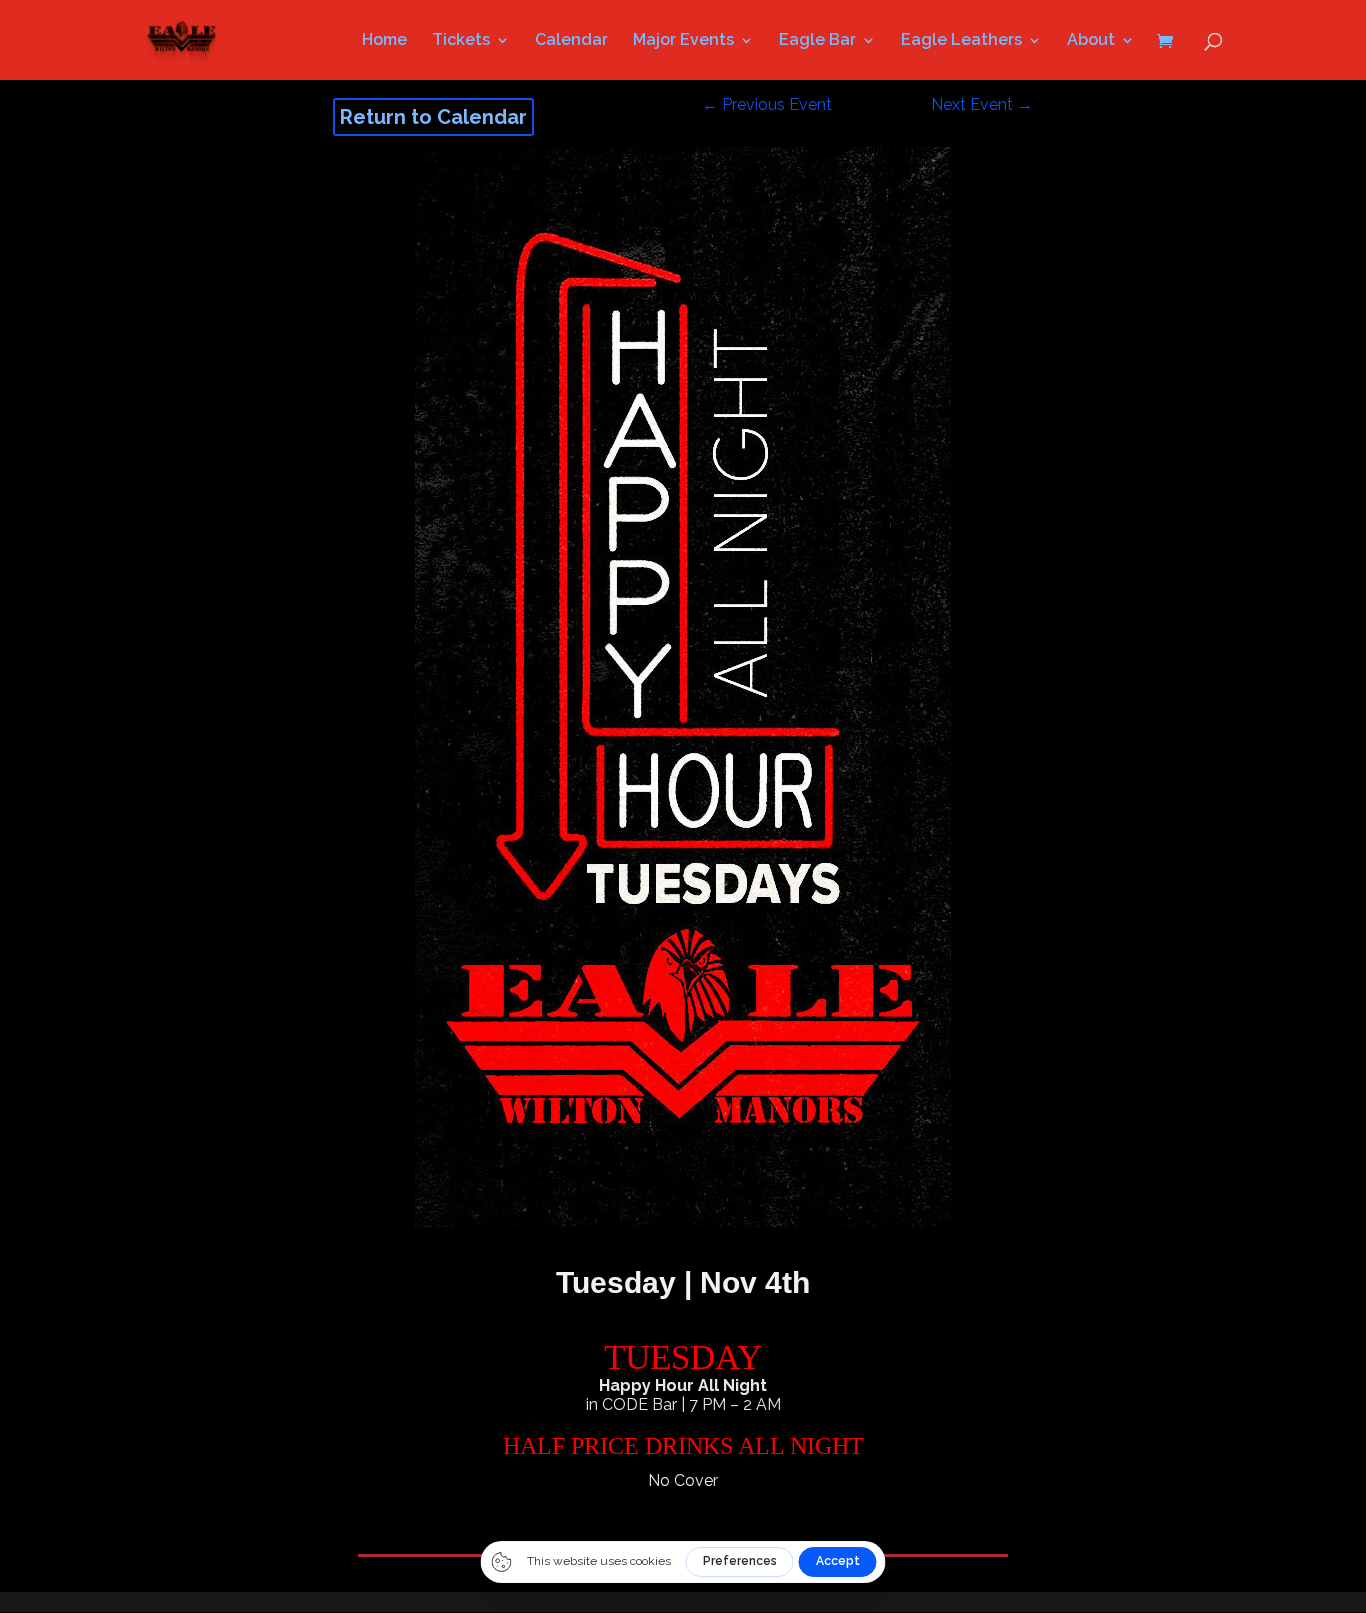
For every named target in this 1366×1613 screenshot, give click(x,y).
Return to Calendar (433, 117)
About (1091, 41)
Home (384, 41)
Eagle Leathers (961, 41)
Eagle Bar (817, 41)
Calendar (571, 41)
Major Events (683, 41)
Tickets (461, 41)
